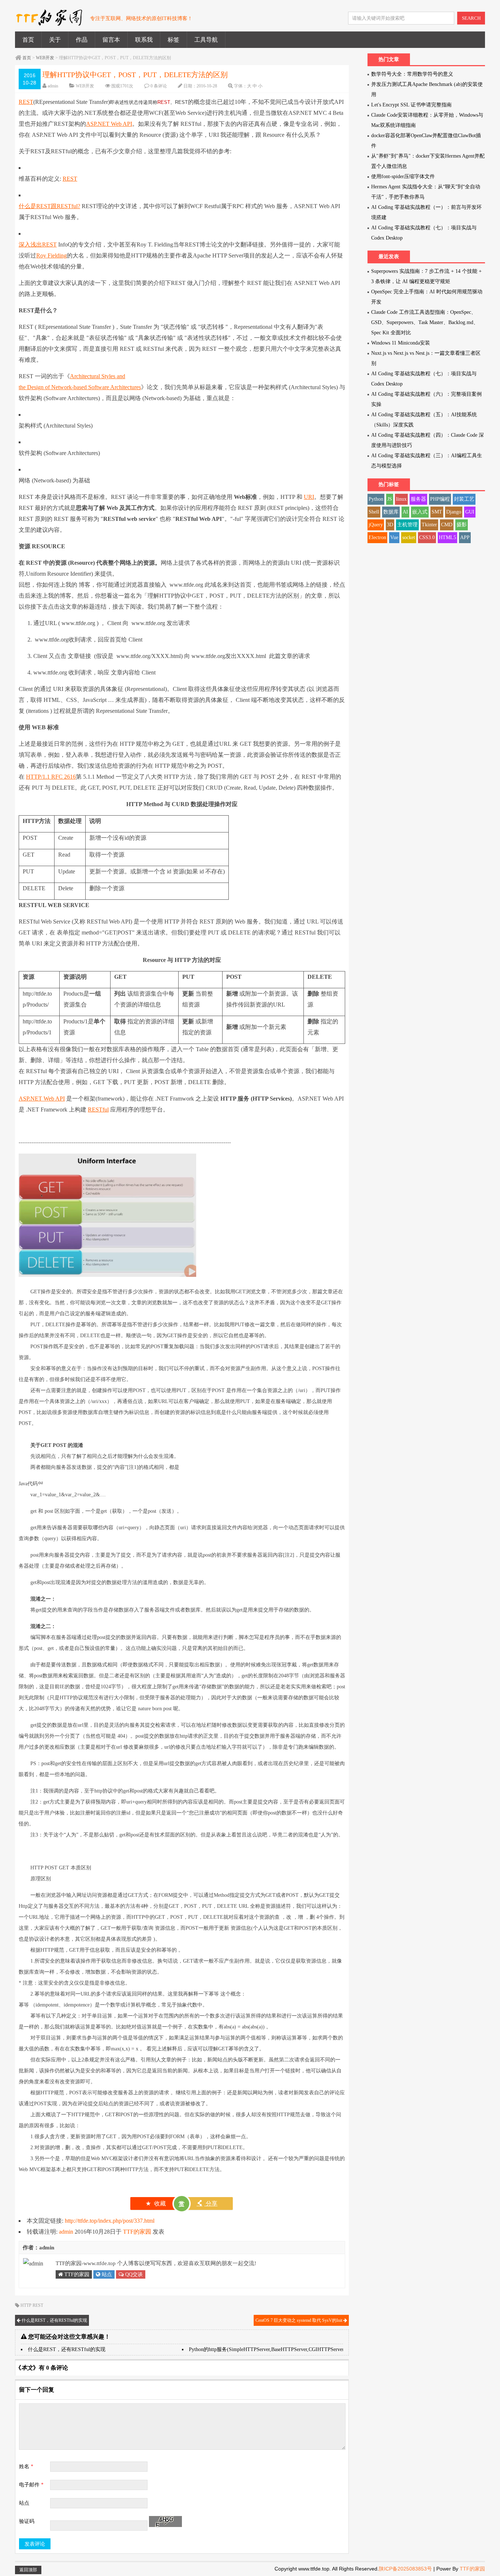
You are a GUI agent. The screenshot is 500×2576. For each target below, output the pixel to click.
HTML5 (447, 537)
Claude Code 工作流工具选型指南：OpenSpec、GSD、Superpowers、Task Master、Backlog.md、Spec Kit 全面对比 (425, 322)
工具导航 (206, 40)
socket (409, 537)
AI (405, 512)
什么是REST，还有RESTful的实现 (54, 2320)
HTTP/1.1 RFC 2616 (51, 777)
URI (309, 497)
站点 (106, 2274)
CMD (447, 525)
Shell (374, 512)
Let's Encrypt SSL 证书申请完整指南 (411, 105)
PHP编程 (440, 499)
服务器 (418, 499)
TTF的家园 (137, 2232)
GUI (470, 512)
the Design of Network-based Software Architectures (80, 387)
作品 (82, 40)
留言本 (111, 40)
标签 (173, 40)
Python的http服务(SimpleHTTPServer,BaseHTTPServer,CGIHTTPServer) (267, 2349)
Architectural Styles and (98, 376)
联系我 (144, 40)
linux (401, 499)
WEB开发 (45, 58)
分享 (207, 2203)
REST (26, 102)
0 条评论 (159, 86)
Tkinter (429, 525)
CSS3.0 (427, 537)
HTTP (26, 2305)
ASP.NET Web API (109, 124)
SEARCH (471, 18)
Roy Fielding (51, 255)
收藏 (156, 2203)
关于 (55, 40)
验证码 (27, 2521)
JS (390, 499)
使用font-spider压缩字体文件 (403, 176)
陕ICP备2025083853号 (405, 2569)
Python (376, 499)
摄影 (462, 525)
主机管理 (407, 525)
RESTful (98, 1110)
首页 (28, 40)
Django (454, 512)
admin (53, 86)
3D (390, 525)
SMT (437, 512)
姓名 (26, 2466)
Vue (394, 537)
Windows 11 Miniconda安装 (401, 343)
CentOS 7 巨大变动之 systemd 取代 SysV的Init (299, 2320)
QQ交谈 (133, 2274)
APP (465, 537)
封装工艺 (464, 499)
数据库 (391, 512)
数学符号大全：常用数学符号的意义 (412, 74)
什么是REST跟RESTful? (49, 206)
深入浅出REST (38, 245)
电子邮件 (31, 2485)
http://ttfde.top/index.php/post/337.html (110, 2221)
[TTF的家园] (49, 22)
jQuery (376, 525)
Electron (377, 537)
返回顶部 (28, 2570)
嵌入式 (420, 512)
